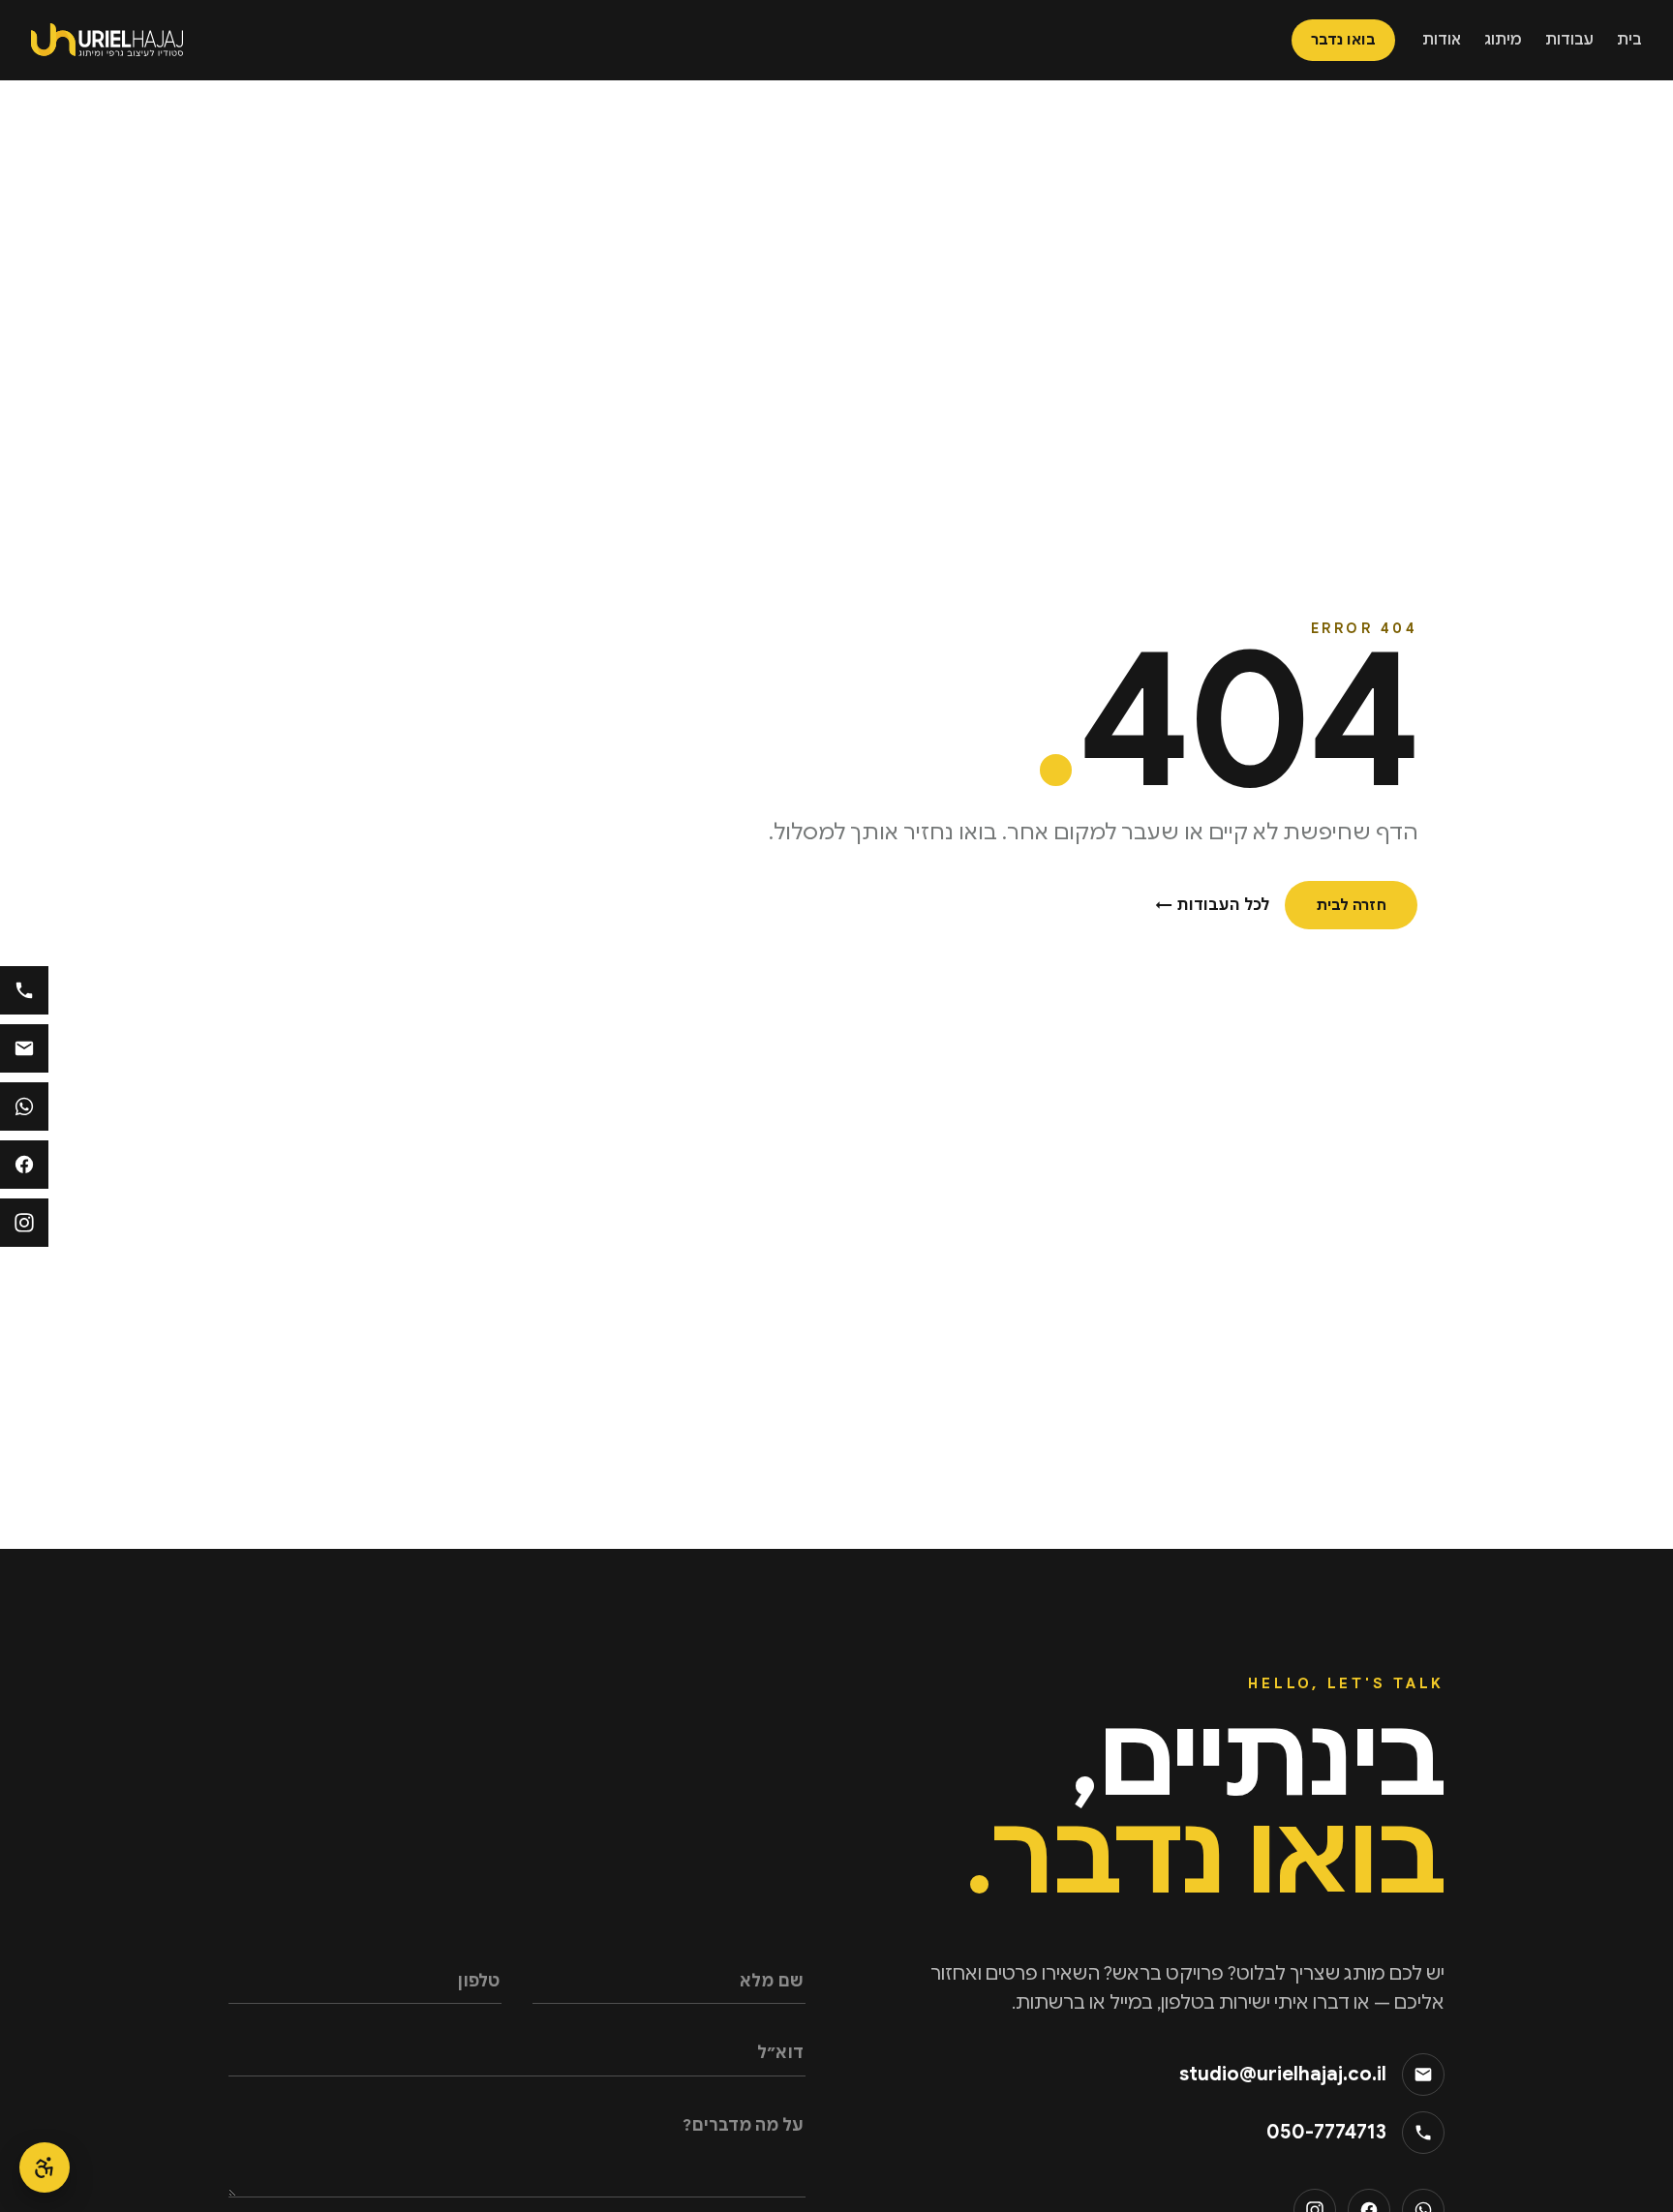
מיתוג (1503, 40)
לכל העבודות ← (1212, 905)
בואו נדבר (1343, 40)
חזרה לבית (1351, 905)
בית (1629, 40)
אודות (1442, 40)
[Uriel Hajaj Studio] (107, 40)
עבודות (1569, 40)
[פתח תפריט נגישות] (45, 2167)
